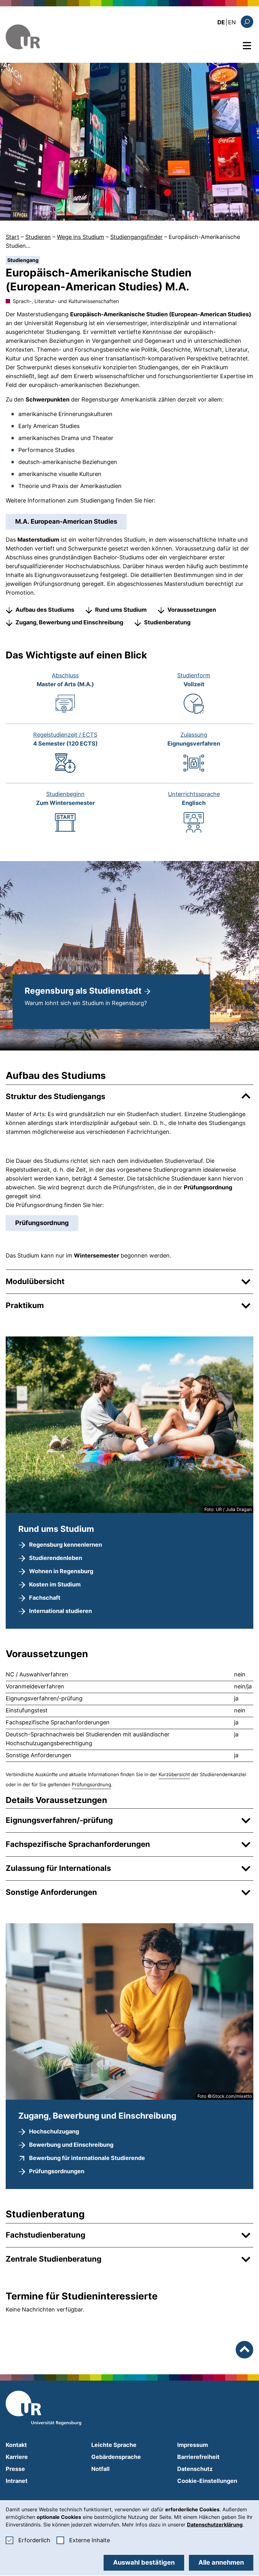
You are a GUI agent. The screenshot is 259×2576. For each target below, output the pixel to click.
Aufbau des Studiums (45, 610)
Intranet (17, 2481)
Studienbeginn (65, 794)
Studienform (194, 675)
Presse (15, 2469)
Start (12, 237)
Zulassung (194, 735)
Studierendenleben (56, 1558)
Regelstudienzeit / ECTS (65, 735)
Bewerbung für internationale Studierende (87, 2158)
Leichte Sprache (114, 2445)
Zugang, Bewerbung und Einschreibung (69, 622)
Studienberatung (167, 622)
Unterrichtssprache (194, 794)
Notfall (100, 2469)
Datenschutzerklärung (215, 2525)
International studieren (60, 1611)
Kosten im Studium (55, 1584)
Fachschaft (45, 1598)
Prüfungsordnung (42, 1223)
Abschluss (65, 675)
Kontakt (16, 2445)
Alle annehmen (221, 2562)
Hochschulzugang (54, 2131)
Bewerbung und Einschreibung (71, 2145)
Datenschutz (195, 2469)
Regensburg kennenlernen (66, 1545)
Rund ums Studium (121, 610)
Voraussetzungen (192, 610)
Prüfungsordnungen (57, 2171)
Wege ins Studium (81, 237)
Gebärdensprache (116, 2457)
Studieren (38, 237)
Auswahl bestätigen (144, 2562)
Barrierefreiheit (198, 2457)
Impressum (193, 2445)
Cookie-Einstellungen (207, 2481)
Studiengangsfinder (136, 237)
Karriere (17, 2457)
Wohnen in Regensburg (61, 1571)
